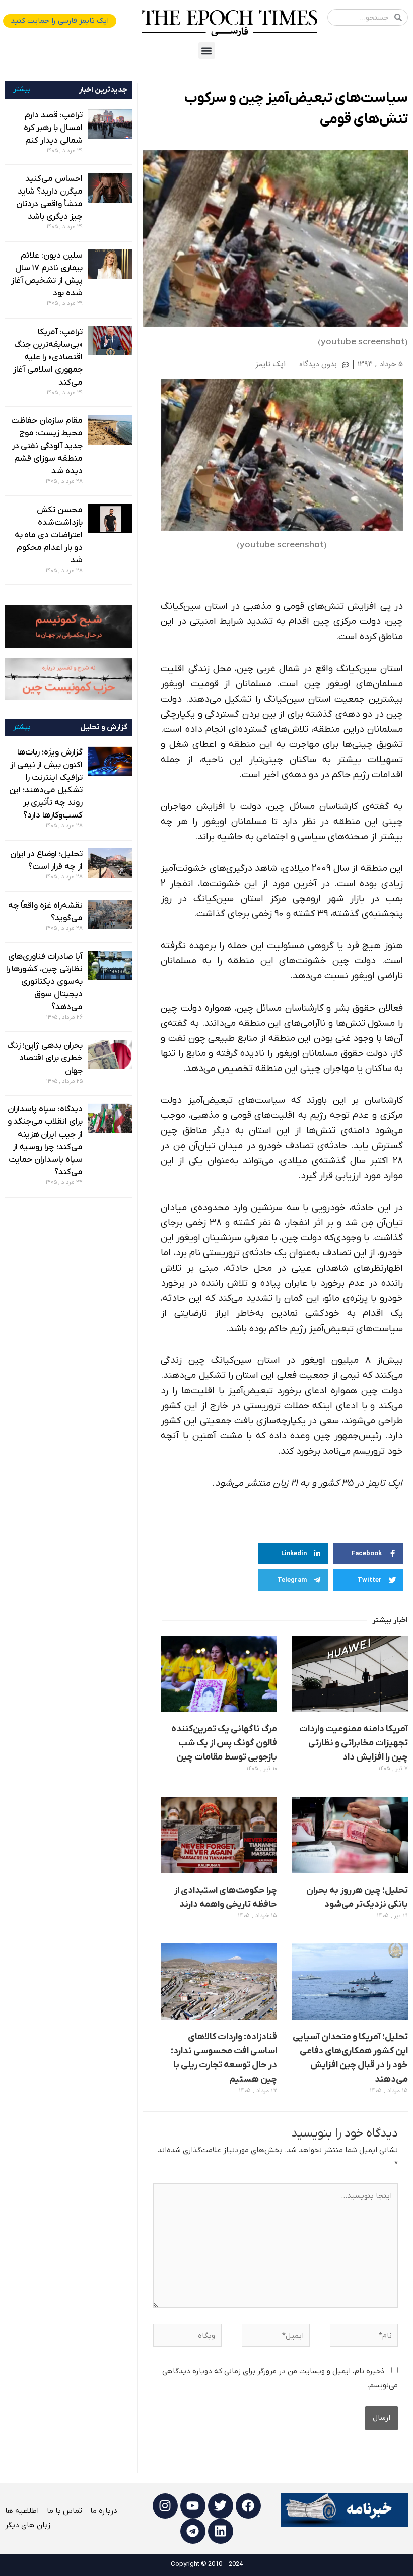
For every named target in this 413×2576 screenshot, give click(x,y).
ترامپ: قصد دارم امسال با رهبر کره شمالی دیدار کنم (53, 128)
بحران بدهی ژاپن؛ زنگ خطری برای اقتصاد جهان (45, 1058)
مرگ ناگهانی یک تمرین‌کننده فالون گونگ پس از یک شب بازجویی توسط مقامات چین (224, 1743)
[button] (207, 51)
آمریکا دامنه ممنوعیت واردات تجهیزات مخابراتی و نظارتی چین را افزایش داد (354, 1743)
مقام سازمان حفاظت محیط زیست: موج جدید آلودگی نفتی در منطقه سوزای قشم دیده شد (47, 446)
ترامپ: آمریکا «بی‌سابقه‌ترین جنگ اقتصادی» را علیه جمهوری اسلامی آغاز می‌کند (48, 357)
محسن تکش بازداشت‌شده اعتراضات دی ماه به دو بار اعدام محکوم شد (49, 535)
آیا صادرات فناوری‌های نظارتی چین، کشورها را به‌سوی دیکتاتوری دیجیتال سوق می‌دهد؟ (44, 982)
